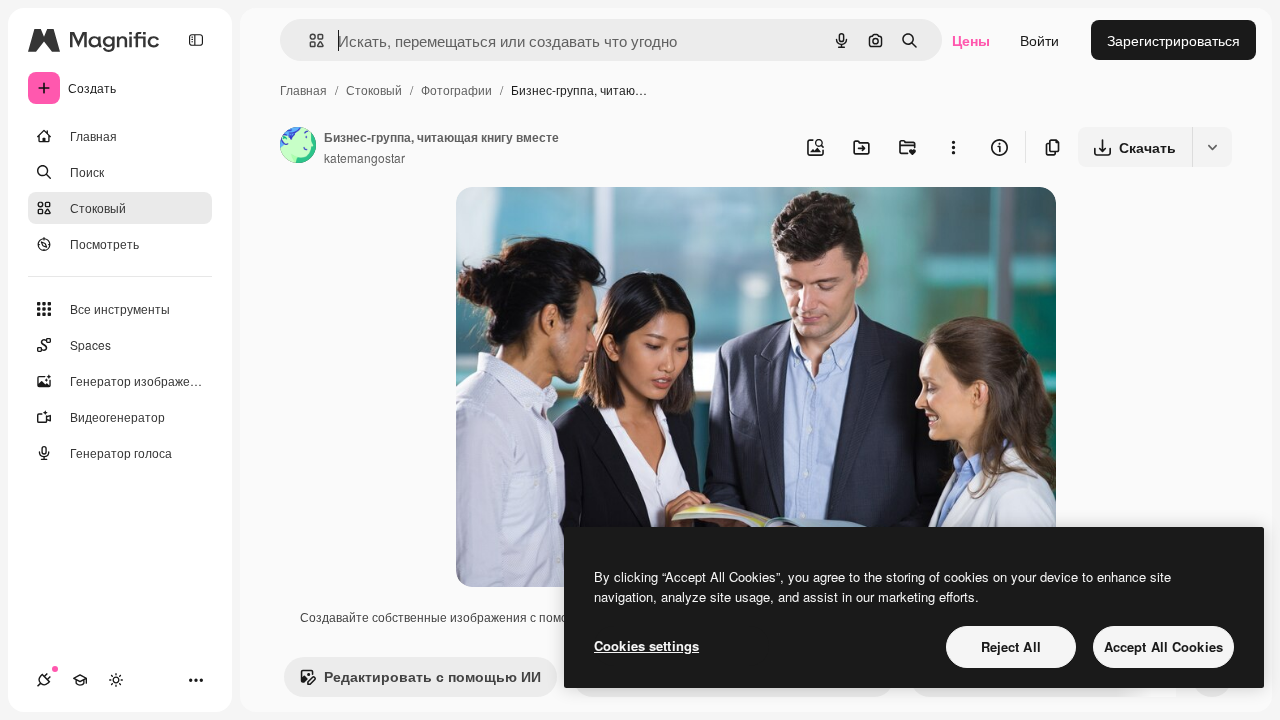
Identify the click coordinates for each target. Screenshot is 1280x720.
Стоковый (374, 89)
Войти (1039, 40)
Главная (303, 89)
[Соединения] (44, 680)
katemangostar (364, 157)
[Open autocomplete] (308, 40)
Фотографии (456, 89)
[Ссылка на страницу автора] (298, 147)
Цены (971, 40)
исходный (590, 225)
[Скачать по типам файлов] (1212, 147)
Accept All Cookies (1163, 646)
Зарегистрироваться (1173, 40)
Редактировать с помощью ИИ (432, 676)
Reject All (1011, 646)
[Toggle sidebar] (196, 40)
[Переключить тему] (116, 680)
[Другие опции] (953, 147)
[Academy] (80, 680)
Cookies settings (646, 645)
